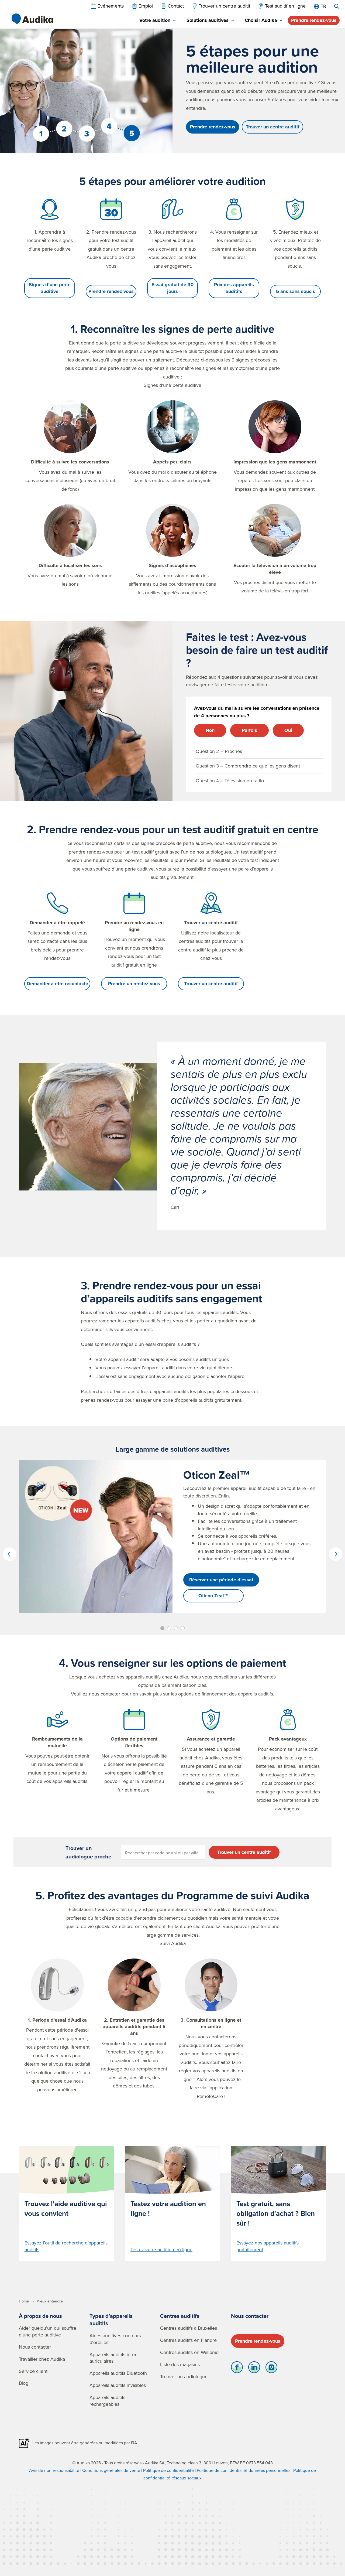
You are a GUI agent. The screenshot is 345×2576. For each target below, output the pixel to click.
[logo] (32, 19)
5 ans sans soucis (296, 291)
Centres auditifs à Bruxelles (189, 2328)
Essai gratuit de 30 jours (172, 288)
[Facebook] (237, 2369)
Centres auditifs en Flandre (188, 2340)
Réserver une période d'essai (221, 1580)
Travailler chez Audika (42, 2359)
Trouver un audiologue (184, 2377)
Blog (24, 2383)
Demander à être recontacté (57, 984)
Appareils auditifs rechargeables (107, 2401)
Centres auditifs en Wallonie (189, 2352)
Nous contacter (35, 2347)
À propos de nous (40, 2316)
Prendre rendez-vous (314, 20)
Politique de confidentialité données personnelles (244, 2470)
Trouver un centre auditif (273, 127)
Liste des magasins (180, 2364)
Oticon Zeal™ (214, 1596)
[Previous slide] (9, 1554)
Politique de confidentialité (168, 2470)
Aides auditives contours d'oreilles (115, 2339)
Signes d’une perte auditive (50, 288)
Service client (33, 2371)
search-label (337, 6)
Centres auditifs (180, 2316)
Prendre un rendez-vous (134, 984)
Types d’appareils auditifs (111, 2320)
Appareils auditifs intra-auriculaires (113, 2358)
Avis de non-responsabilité (54, 2470)
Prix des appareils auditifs (234, 288)
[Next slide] (336, 1554)
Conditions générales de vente (111, 2470)
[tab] (158, 21)
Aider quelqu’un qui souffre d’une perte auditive (48, 2331)
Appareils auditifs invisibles (118, 2385)
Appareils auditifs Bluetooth (118, 2373)
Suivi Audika (173, 1943)
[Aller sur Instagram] (271, 2369)
